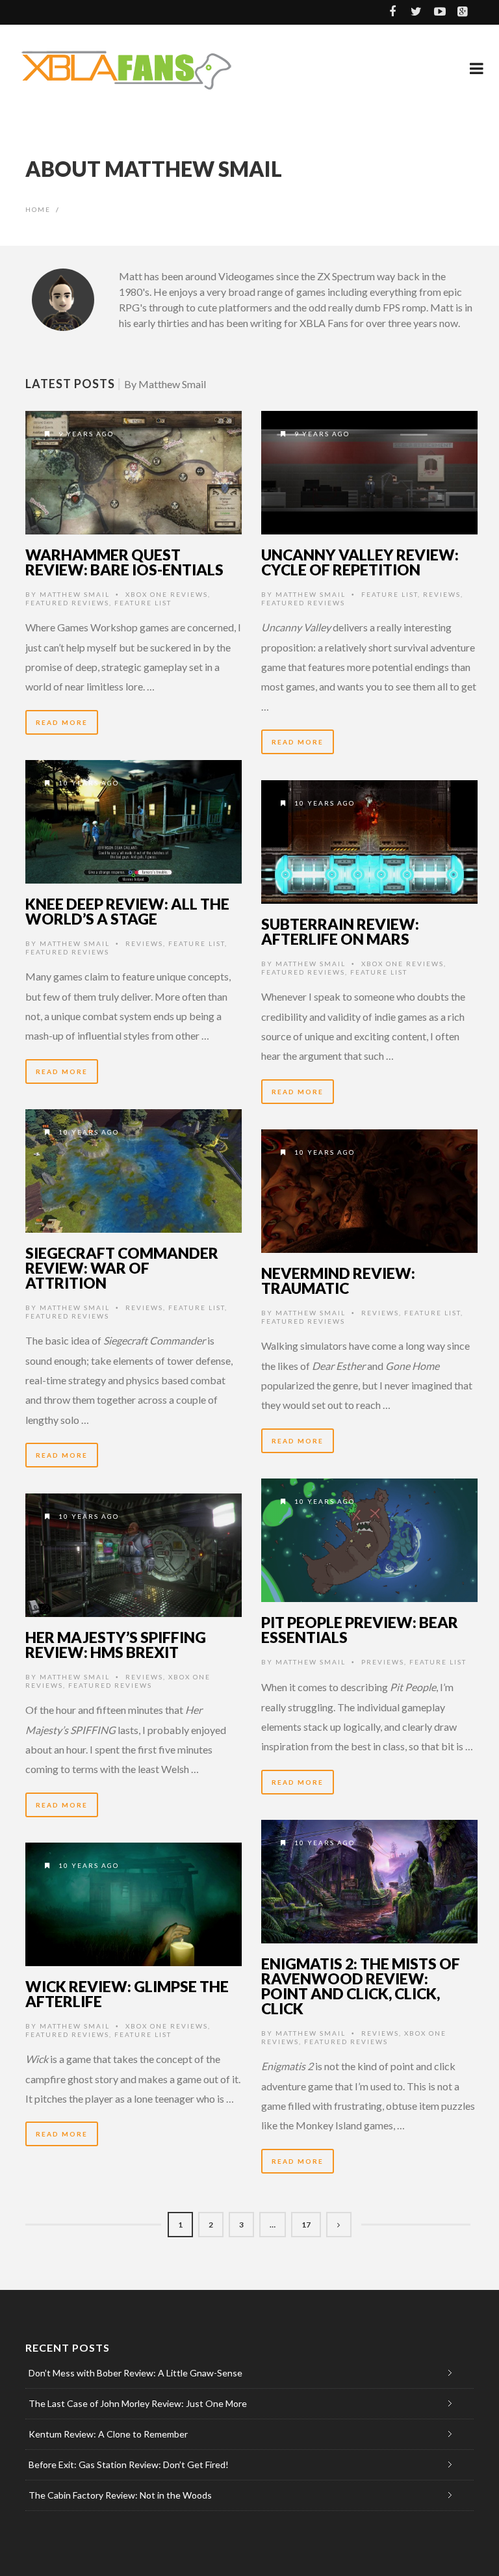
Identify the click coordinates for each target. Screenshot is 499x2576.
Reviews (442, 594)
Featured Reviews (67, 603)
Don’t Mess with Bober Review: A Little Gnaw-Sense (135, 2373)
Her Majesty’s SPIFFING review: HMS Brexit (116, 1645)
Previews (383, 1662)
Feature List (143, 603)
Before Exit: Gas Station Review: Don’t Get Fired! (129, 2464)
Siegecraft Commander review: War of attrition (122, 1268)
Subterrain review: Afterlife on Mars (340, 931)
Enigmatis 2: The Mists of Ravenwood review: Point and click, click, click (361, 1986)
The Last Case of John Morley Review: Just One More (138, 2403)
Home (38, 209)
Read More (62, 722)
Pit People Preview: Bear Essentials (360, 1630)
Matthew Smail (75, 594)
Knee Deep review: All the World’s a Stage (127, 911)
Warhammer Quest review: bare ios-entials (124, 562)
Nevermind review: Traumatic (338, 1281)
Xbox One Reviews (167, 594)
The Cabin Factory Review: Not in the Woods (120, 2495)
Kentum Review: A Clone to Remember (108, 2434)
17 (306, 2225)
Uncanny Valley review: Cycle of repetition (360, 562)
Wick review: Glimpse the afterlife (127, 1994)
